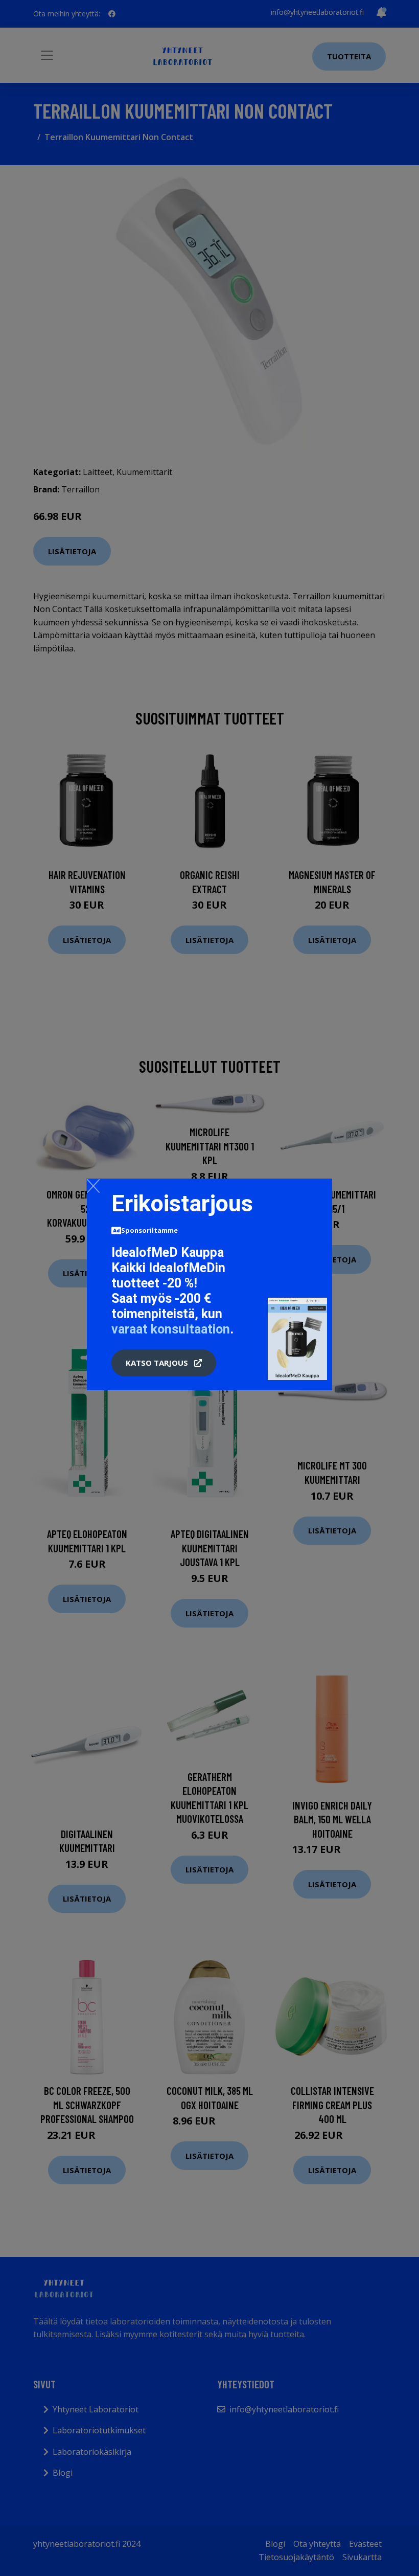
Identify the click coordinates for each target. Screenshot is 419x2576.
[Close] (93, 1186)
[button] (164, 1363)
